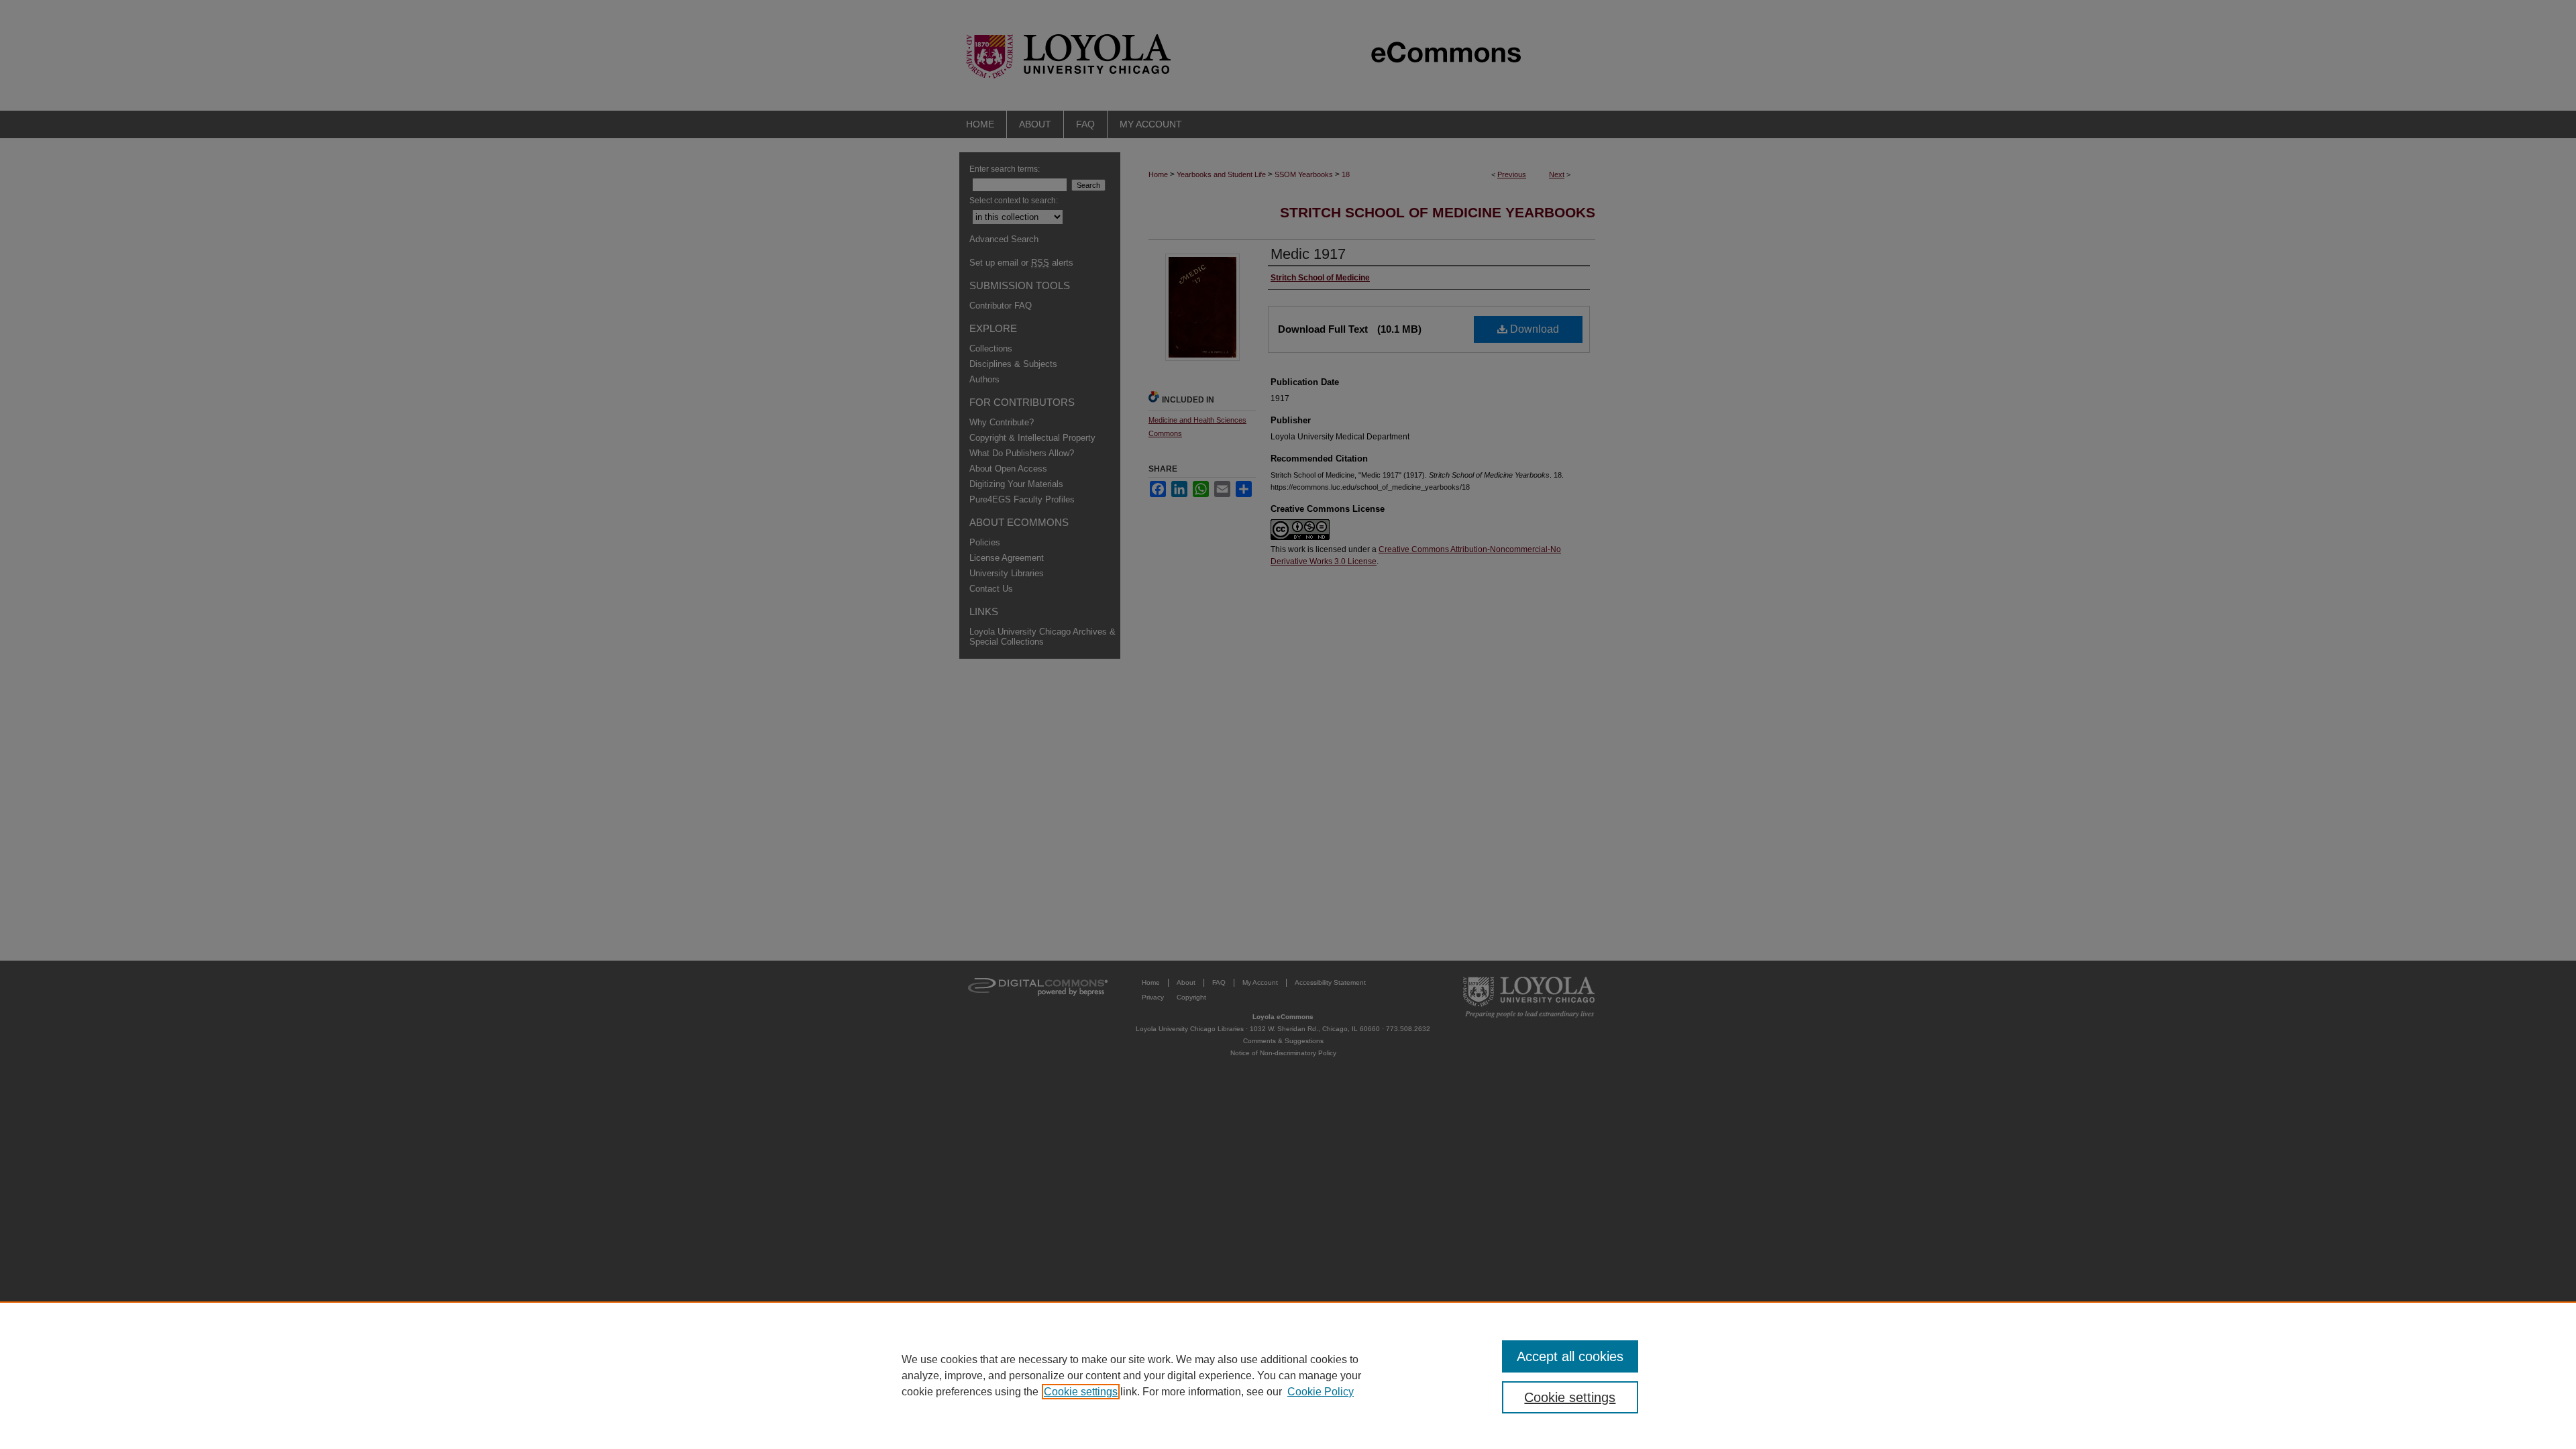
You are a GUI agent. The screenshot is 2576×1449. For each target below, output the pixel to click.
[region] (1288, 1375)
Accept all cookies (1570, 1356)
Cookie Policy (1321, 1392)
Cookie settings (1081, 1392)
